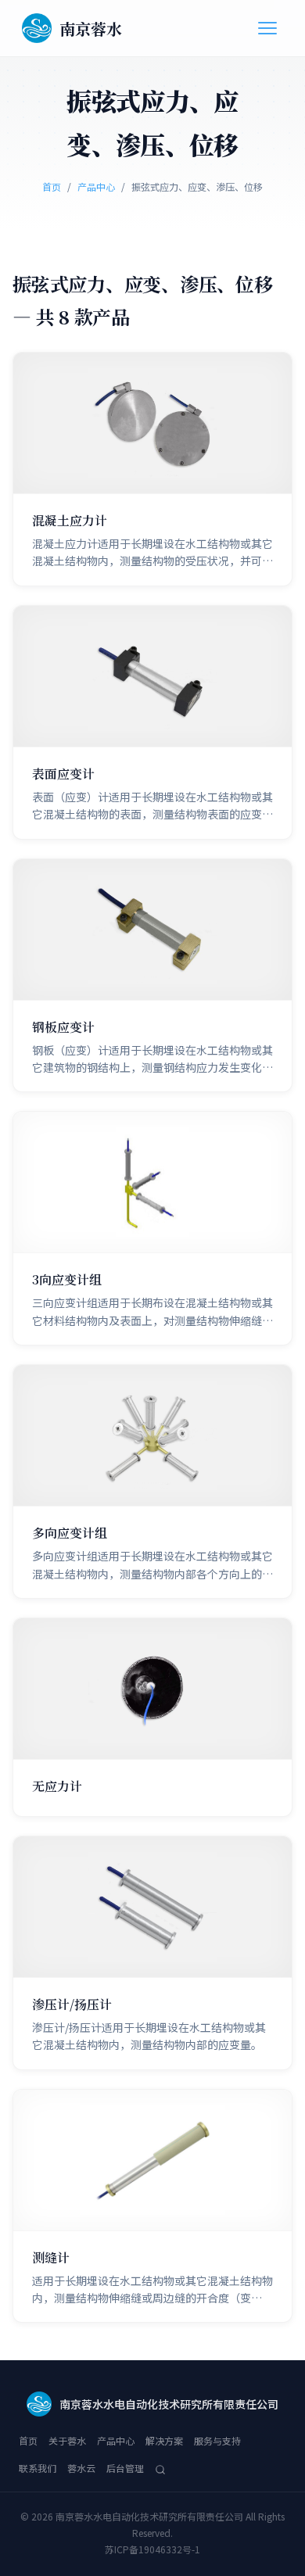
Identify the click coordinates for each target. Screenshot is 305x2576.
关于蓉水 (67, 2440)
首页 (52, 186)
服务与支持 (217, 2440)
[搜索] (160, 2468)
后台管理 (125, 2468)
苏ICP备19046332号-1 (152, 2549)
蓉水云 (81, 2468)
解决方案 (164, 2440)
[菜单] (267, 28)
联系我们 (38, 2468)
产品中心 (96, 186)
